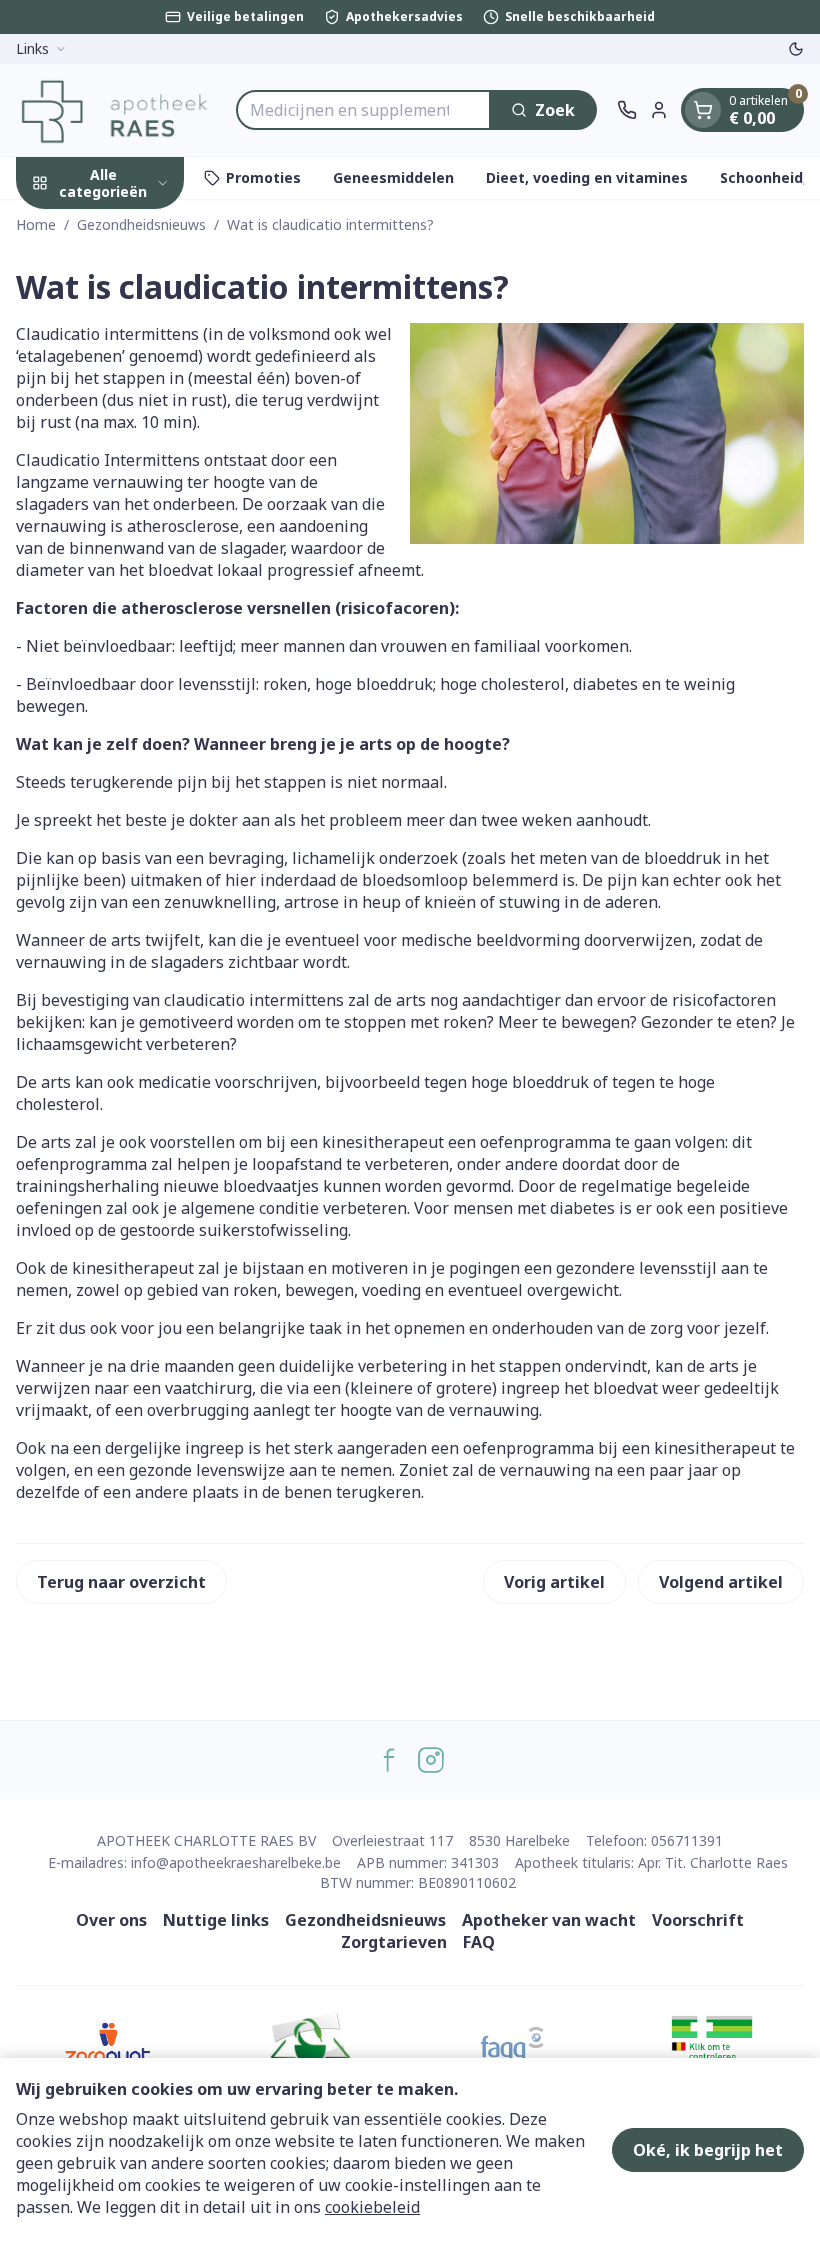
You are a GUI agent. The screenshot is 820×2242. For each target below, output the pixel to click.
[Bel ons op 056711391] (627, 110)
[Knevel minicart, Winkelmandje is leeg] (703, 110)
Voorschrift (698, 1920)
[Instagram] (431, 1760)
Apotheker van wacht (549, 1920)
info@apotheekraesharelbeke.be (236, 1862)
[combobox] (363, 110)
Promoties (263, 177)
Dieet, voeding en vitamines (587, 177)
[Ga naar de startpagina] (116, 110)
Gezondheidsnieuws (141, 224)
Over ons (111, 1920)
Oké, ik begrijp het (708, 2150)
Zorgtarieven (394, 1942)
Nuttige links (216, 1920)
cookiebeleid (372, 2207)
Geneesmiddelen (393, 177)
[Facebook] (389, 1760)
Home (36, 224)
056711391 (687, 1840)
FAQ (479, 1942)
